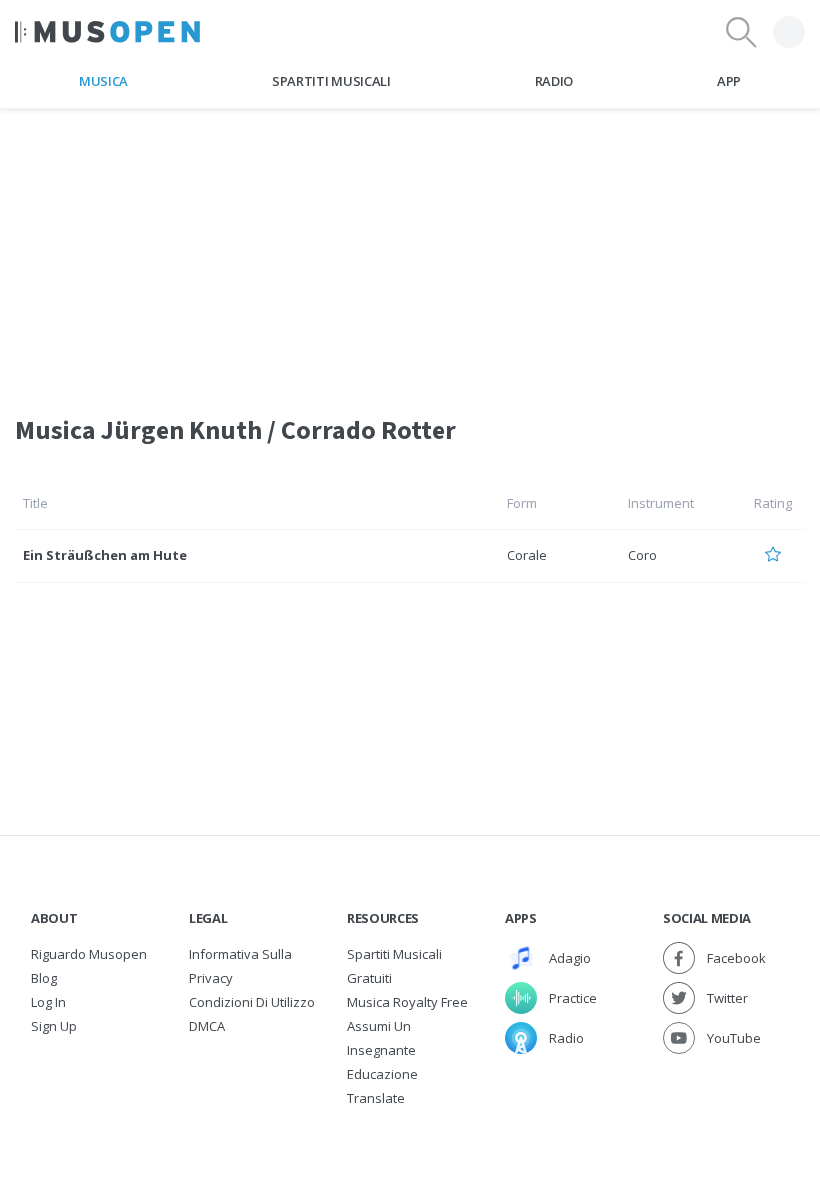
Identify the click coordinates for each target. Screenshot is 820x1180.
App (729, 81)
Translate (376, 1098)
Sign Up (54, 1026)
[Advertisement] (410, 249)
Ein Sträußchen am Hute (105, 555)
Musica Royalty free (407, 1002)
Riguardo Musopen (89, 954)
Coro (642, 555)
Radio (554, 81)
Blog (44, 978)
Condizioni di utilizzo (252, 1002)
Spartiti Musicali (331, 81)
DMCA (207, 1026)
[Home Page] (107, 32)
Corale (527, 555)
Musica (103, 81)
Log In (48, 1002)
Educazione (382, 1074)
